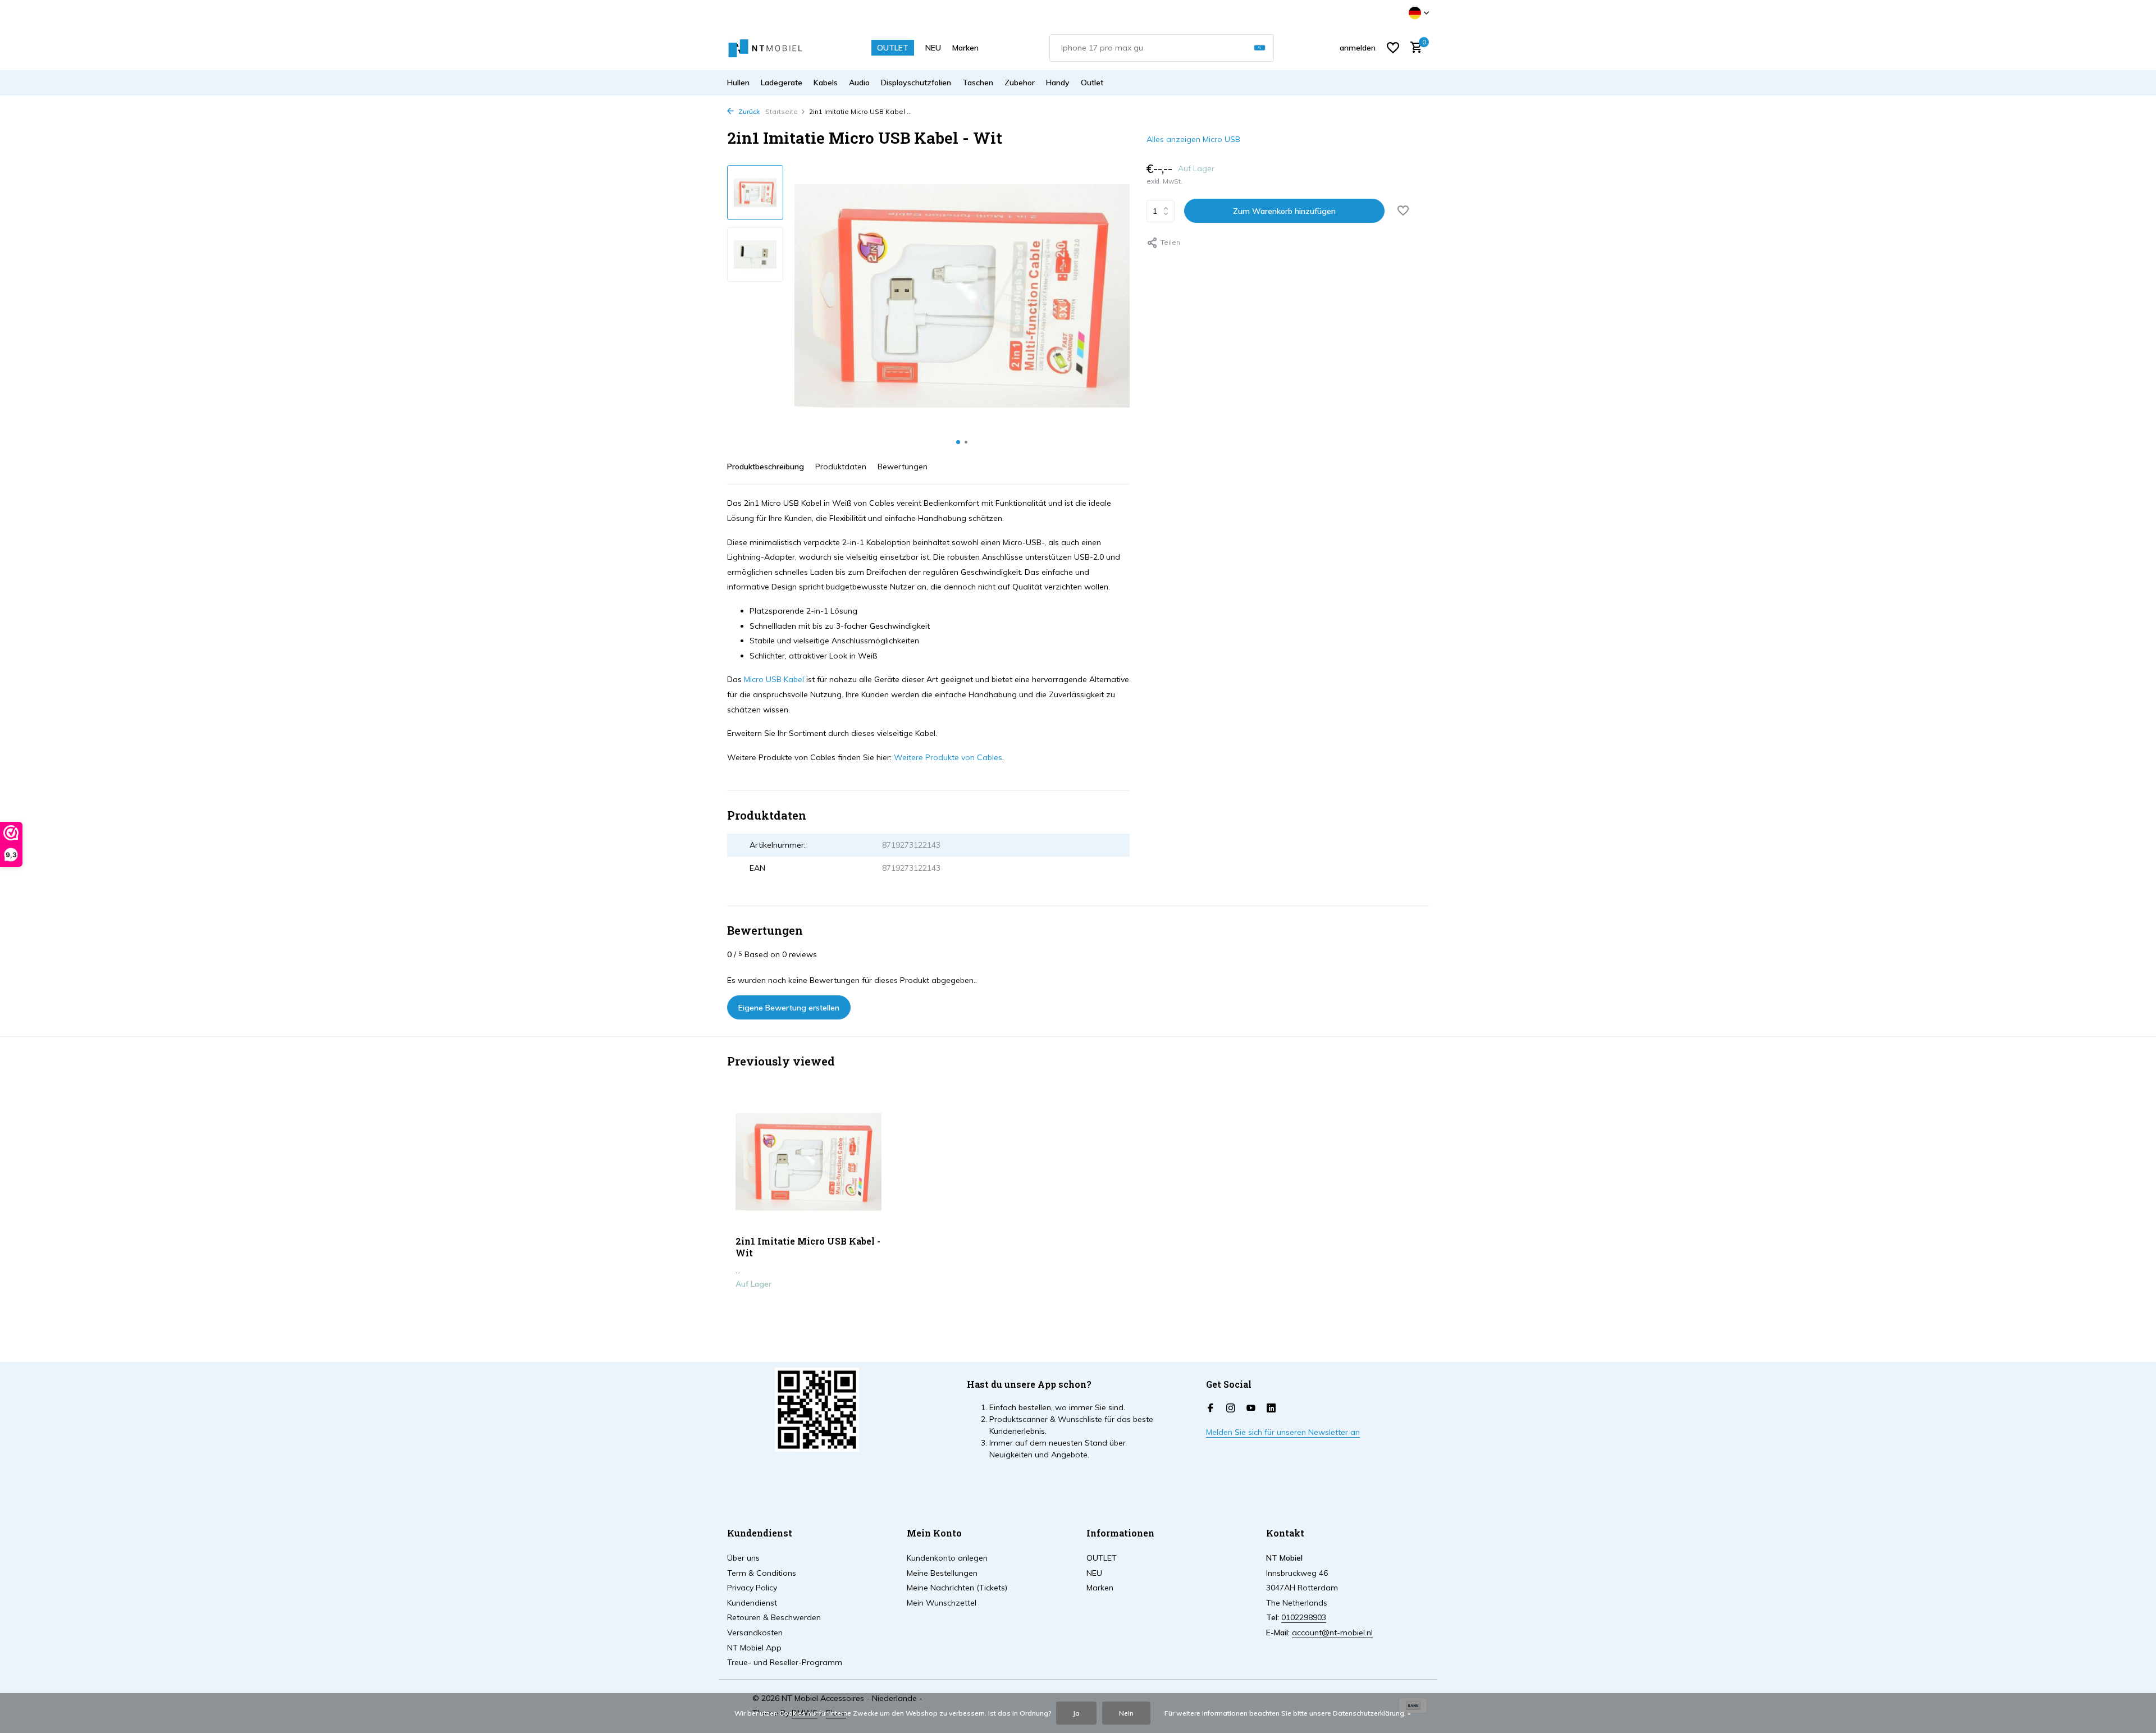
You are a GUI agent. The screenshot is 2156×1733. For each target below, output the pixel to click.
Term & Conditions (762, 1573)
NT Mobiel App (754, 1648)
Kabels (826, 83)
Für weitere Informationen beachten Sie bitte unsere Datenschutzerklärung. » (1288, 1713)
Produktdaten (841, 467)
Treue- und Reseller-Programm (785, 1662)
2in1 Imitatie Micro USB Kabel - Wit (808, 1247)
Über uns (743, 1558)
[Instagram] (1231, 1409)
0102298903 (1304, 1617)
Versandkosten (755, 1633)
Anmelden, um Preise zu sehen (809, 1307)
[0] (1413, 48)
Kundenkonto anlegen (947, 1558)
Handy (1058, 83)
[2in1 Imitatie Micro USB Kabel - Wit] (808, 1162)
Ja (1076, 1713)
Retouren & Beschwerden (774, 1617)
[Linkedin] (1271, 1409)
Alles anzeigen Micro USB (1193, 139)
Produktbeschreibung (766, 467)
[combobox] (1162, 48)
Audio (859, 83)
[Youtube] (1251, 1409)
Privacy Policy (752, 1588)
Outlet (1092, 83)
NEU (933, 48)
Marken (965, 48)
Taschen (978, 83)
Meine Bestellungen (942, 1573)
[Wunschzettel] (1393, 48)
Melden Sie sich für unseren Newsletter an (1283, 1432)
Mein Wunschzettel (942, 1603)
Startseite (782, 111)
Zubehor (1020, 83)
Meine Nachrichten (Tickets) (957, 1588)
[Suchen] (1260, 48)
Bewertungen (903, 467)
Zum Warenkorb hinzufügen (1284, 211)
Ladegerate (782, 83)
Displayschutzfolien (916, 83)
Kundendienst (752, 1603)
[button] (958, 442)
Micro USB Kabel (774, 679)
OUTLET (893, 48)
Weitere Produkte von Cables (948, 757)
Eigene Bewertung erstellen (789, 1008)
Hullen (738, 83)
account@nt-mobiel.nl (1332, 1633)
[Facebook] (1211, 1409)
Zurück (748, 111)
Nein (1126, 1713)
